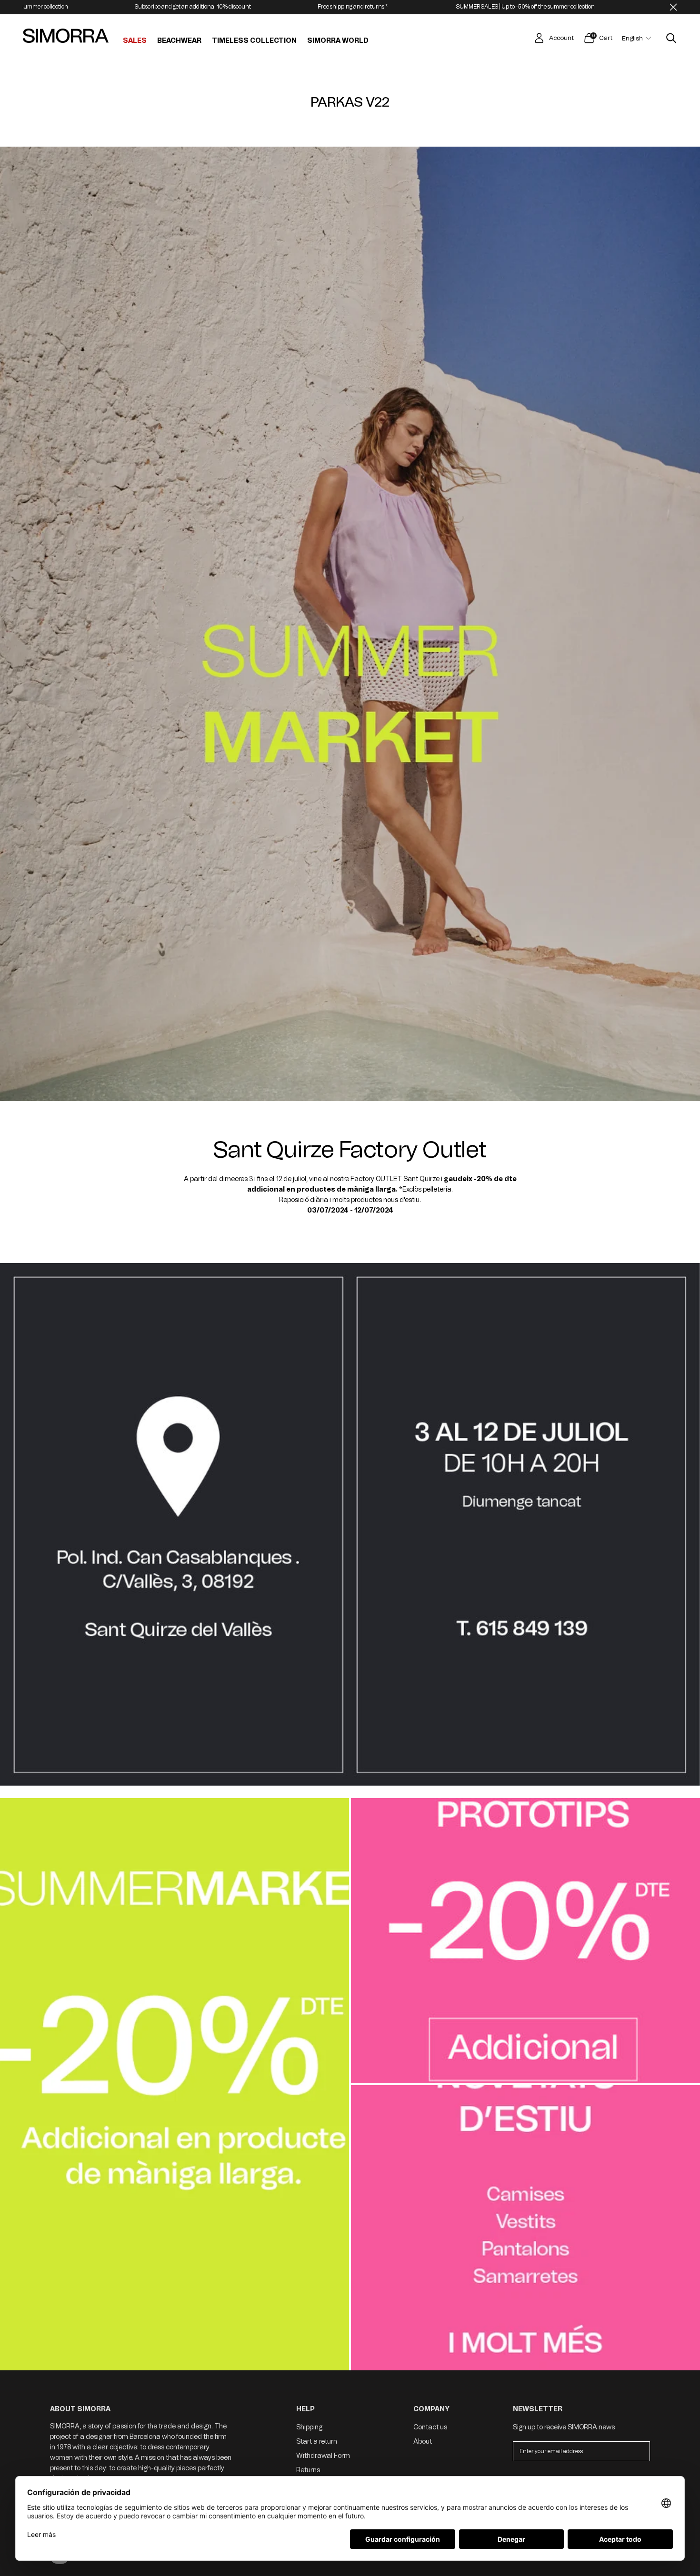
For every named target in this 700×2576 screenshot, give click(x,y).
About (423, 2442)
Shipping (309, 2427)
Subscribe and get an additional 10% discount (579, 7)
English (632, 38)
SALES (135, 41)
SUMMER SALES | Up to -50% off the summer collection (385, 7)
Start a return (317, 2442)
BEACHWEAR (179, 41)
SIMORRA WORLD (338, 41)
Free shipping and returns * (212, 7)
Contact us (430, 2427)
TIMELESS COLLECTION (254, 41)
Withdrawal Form (323, 2456)
